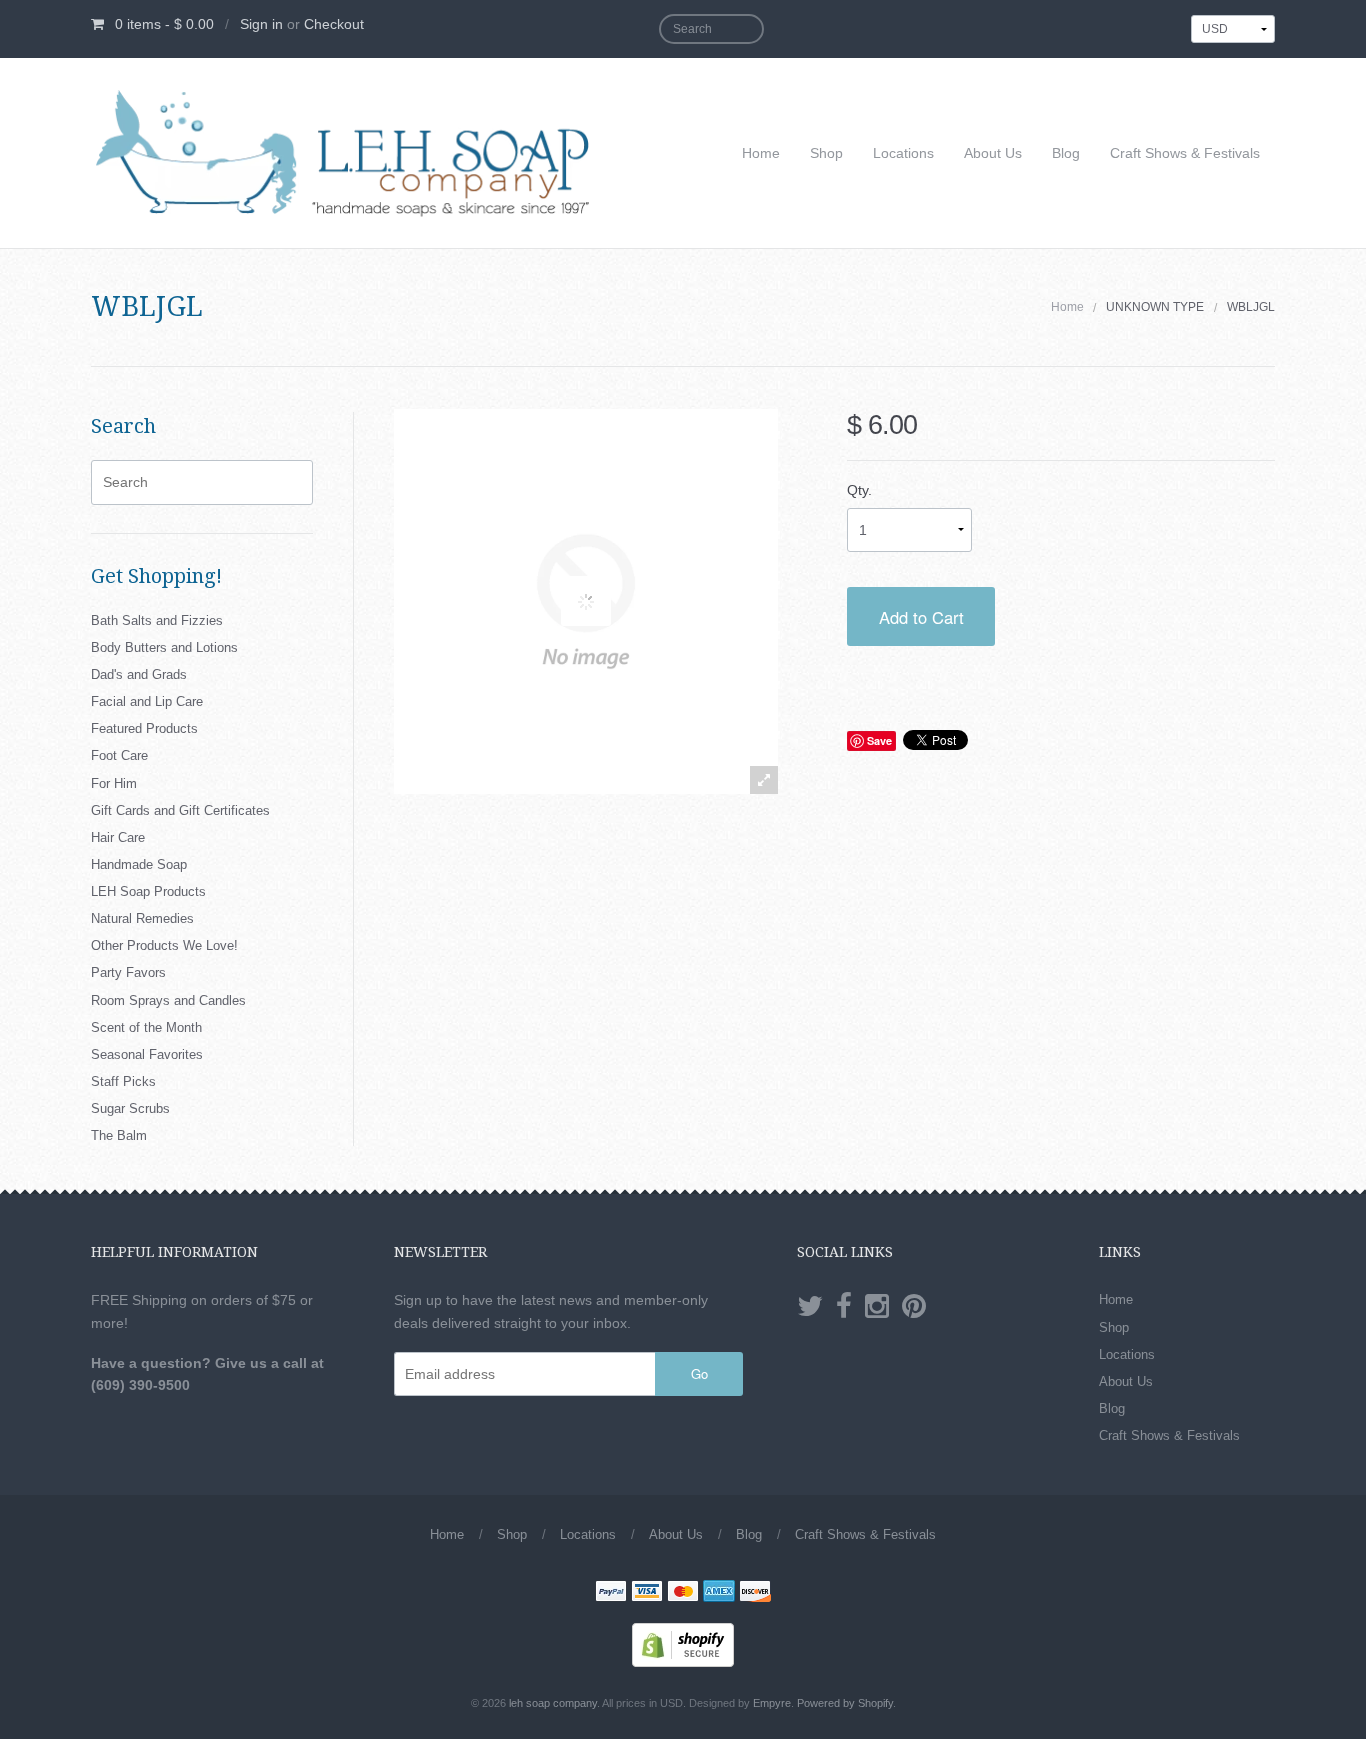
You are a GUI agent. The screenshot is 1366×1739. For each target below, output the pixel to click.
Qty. (859, 490)
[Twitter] (810, 1307)
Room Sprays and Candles (168, 1000)
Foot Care (119, 755)
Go (699, 1373)
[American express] (719, 1593)
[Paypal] (611, 1593)
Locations (903, 153)
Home (761, 153)
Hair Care (118, 837)
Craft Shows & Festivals (1185, 153)
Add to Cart (921, 617)
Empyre (772, 1703)
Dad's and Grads (139, 674)
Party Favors (128, 972)
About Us (993, 153)
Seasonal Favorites (147, 1054)
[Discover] (755, 1593)
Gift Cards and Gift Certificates (180, 810)
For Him (114, 783)
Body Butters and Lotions (164, 647)
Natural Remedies (142, 918)
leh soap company (553, 1703)
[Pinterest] (914, 1307)
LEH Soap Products (148, 891)
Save (879, 740)
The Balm (119, 1135)
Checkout (334, 24)
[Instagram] (877, 1307)
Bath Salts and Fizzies (157, 620)
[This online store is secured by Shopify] (683, 1644)
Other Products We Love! (164, 945)
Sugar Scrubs (130, 1108)
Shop (826, 153)
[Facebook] (844, 1307)
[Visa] (647, 1593)
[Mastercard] (683, 1593)
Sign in (261, 24)
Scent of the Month (146, 1027)
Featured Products (144, 728)
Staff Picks (123, 1081)
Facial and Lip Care (147, 701)
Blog (1066, 153)
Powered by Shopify (845, 1703)
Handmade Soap (139, 864)
